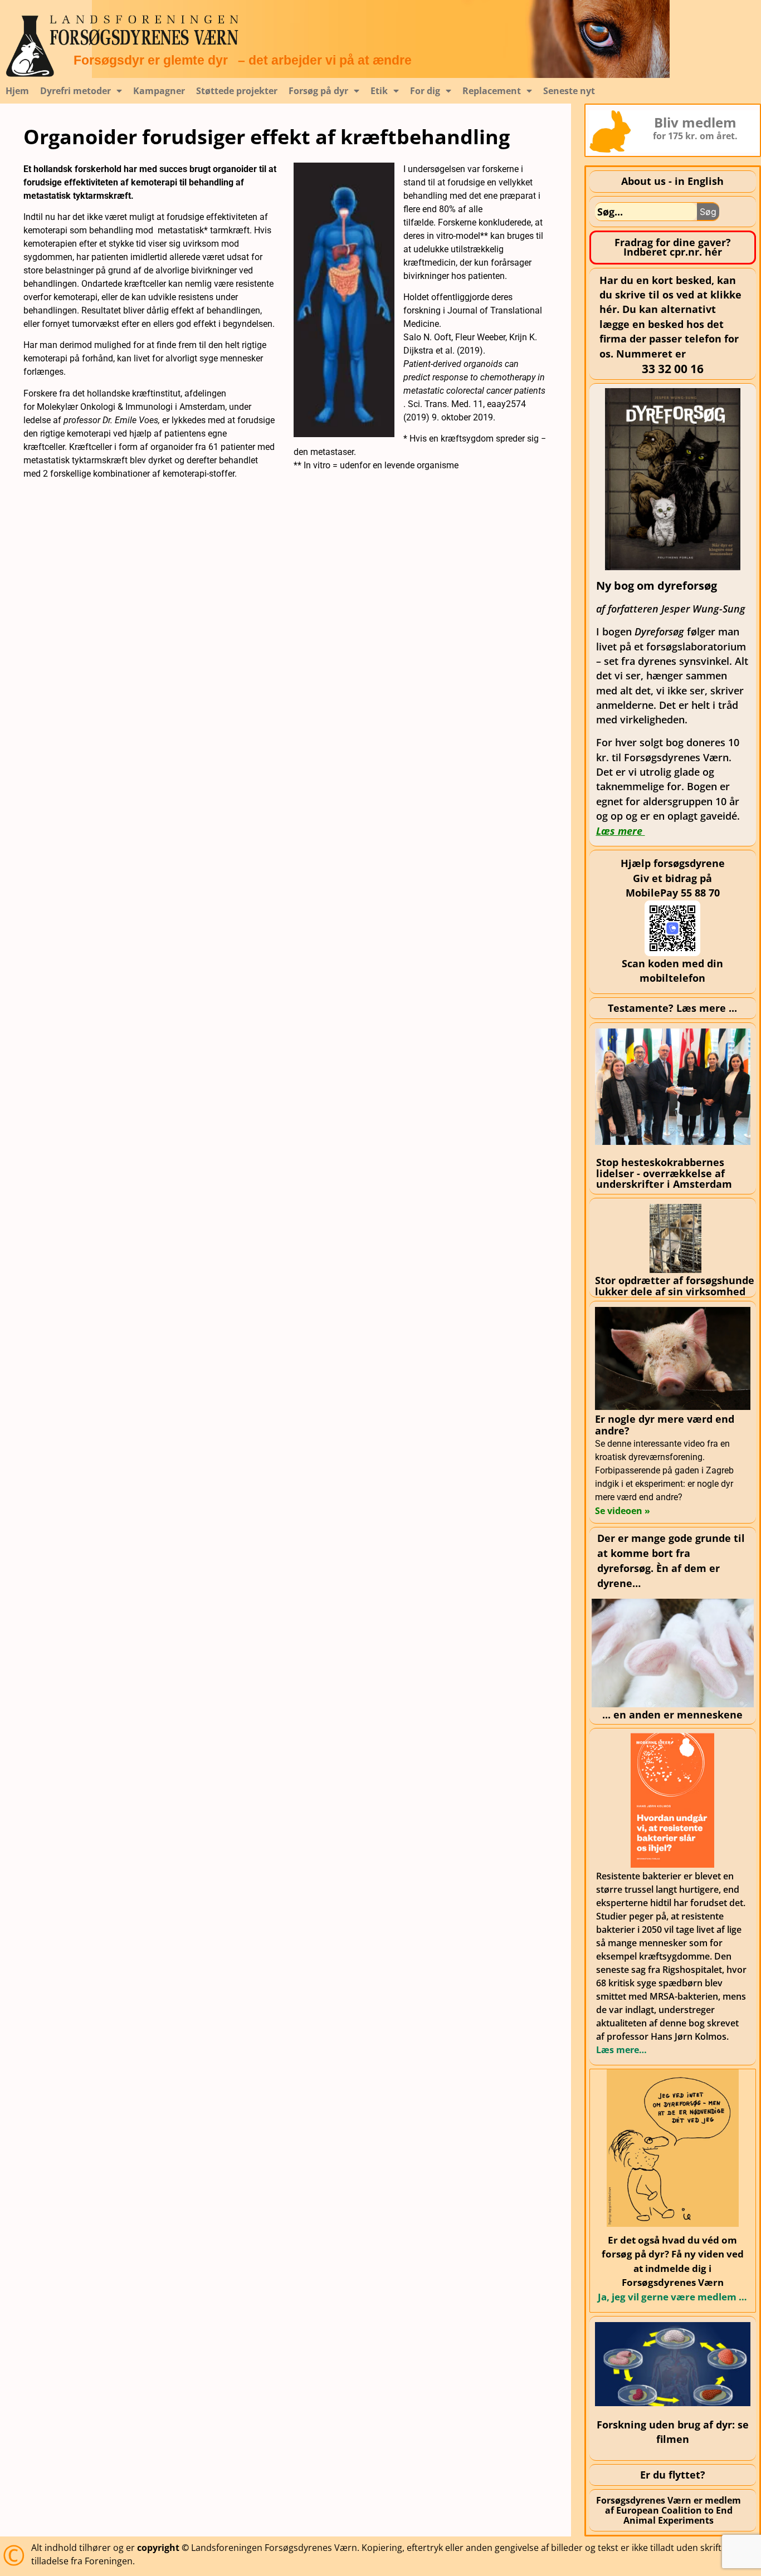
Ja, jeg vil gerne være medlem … (672, 2297)
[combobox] (646, 212)
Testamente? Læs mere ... (672, 1008)
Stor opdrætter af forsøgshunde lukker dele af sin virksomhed (675, 1285)
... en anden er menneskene (672, 1715)
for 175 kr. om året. (695, 136)
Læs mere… (621, 2050)
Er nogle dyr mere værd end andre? (665, 1425)
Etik (379, 91)
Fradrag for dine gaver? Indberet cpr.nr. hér (673, 247)
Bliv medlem (695, 122)
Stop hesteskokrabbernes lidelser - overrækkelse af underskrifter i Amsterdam (664, 1173)
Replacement (492, 91)
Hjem (17, 91)
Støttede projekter (237, 91)
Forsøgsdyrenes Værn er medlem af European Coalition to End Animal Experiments (669, 2510)
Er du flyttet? (673, 2475)
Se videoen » (623, 1511)
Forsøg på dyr (318, 91)
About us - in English (672, 181)
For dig (425, 91)
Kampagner (159, 91)
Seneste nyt (569, 91)
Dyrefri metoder (75, 91)
